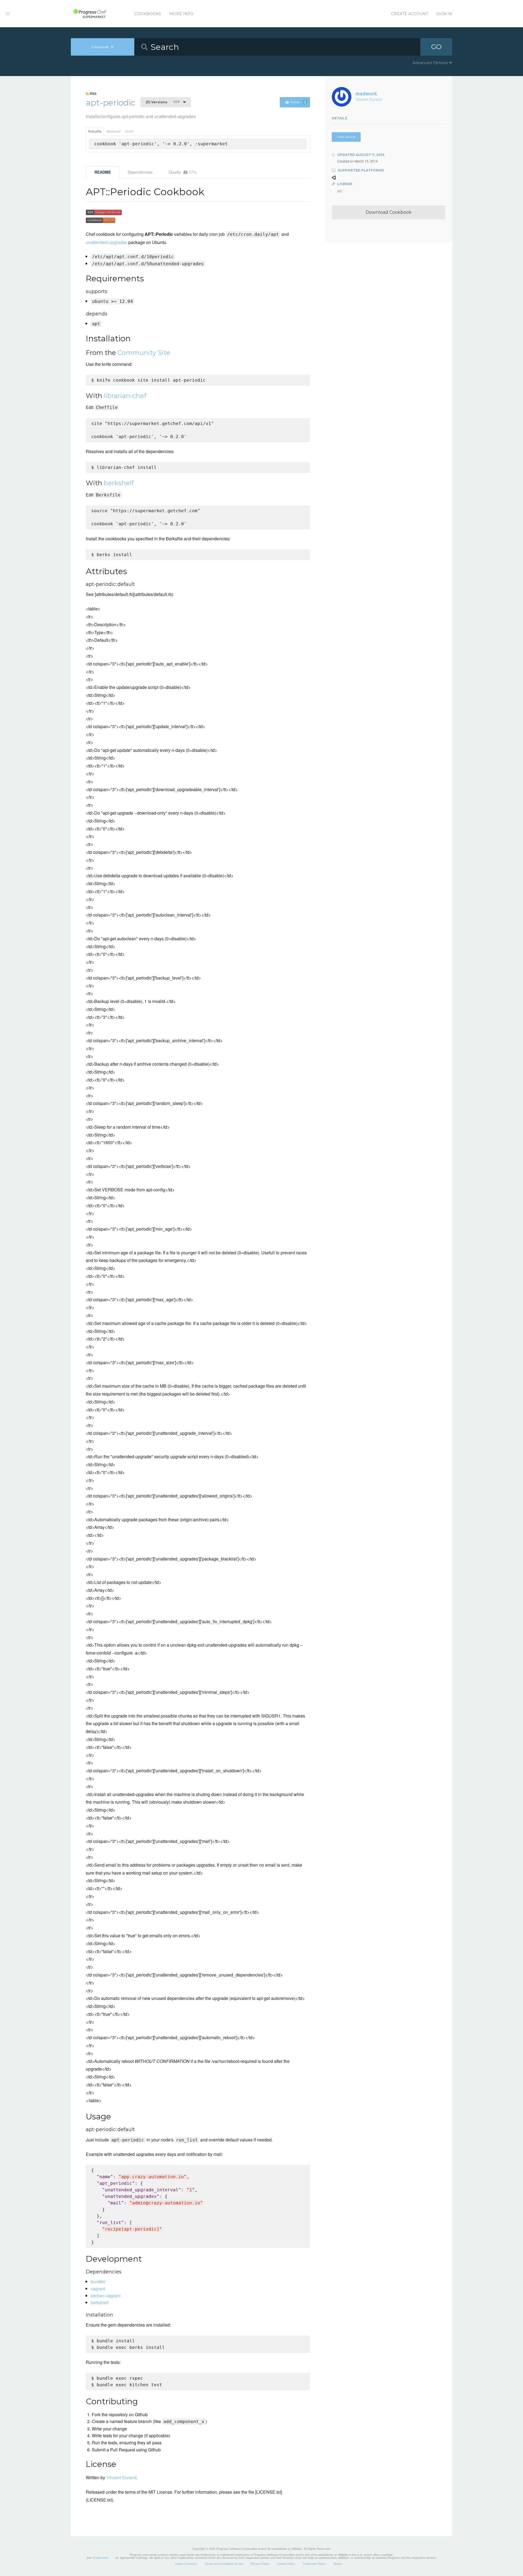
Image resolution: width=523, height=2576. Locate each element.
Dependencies (140, 172)
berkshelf (119, 483)
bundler (98, 2281)
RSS (93, 94)
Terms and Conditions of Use (224, 2563)
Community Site (144, 353)
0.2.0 (163, 102)
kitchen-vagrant (106, 2296)
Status (338, 2563)
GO (436, 47)
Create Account (410, 14)
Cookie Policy (286, 2563)
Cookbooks (148, 14)
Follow (298, 102)
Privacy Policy (260, 2563)
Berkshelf (114, 131)
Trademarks (101, 2557)
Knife (130, 131)
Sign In (444, 14)
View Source (346, 137)
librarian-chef (125, 396)
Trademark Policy (314, 2563)
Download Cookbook (389, 212)
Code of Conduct (186, 2563)
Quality (183, 172)
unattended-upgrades (107, 242)
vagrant (98, 2289)
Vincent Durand (121, 2477)
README (103, 172)
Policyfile (95, 131)
